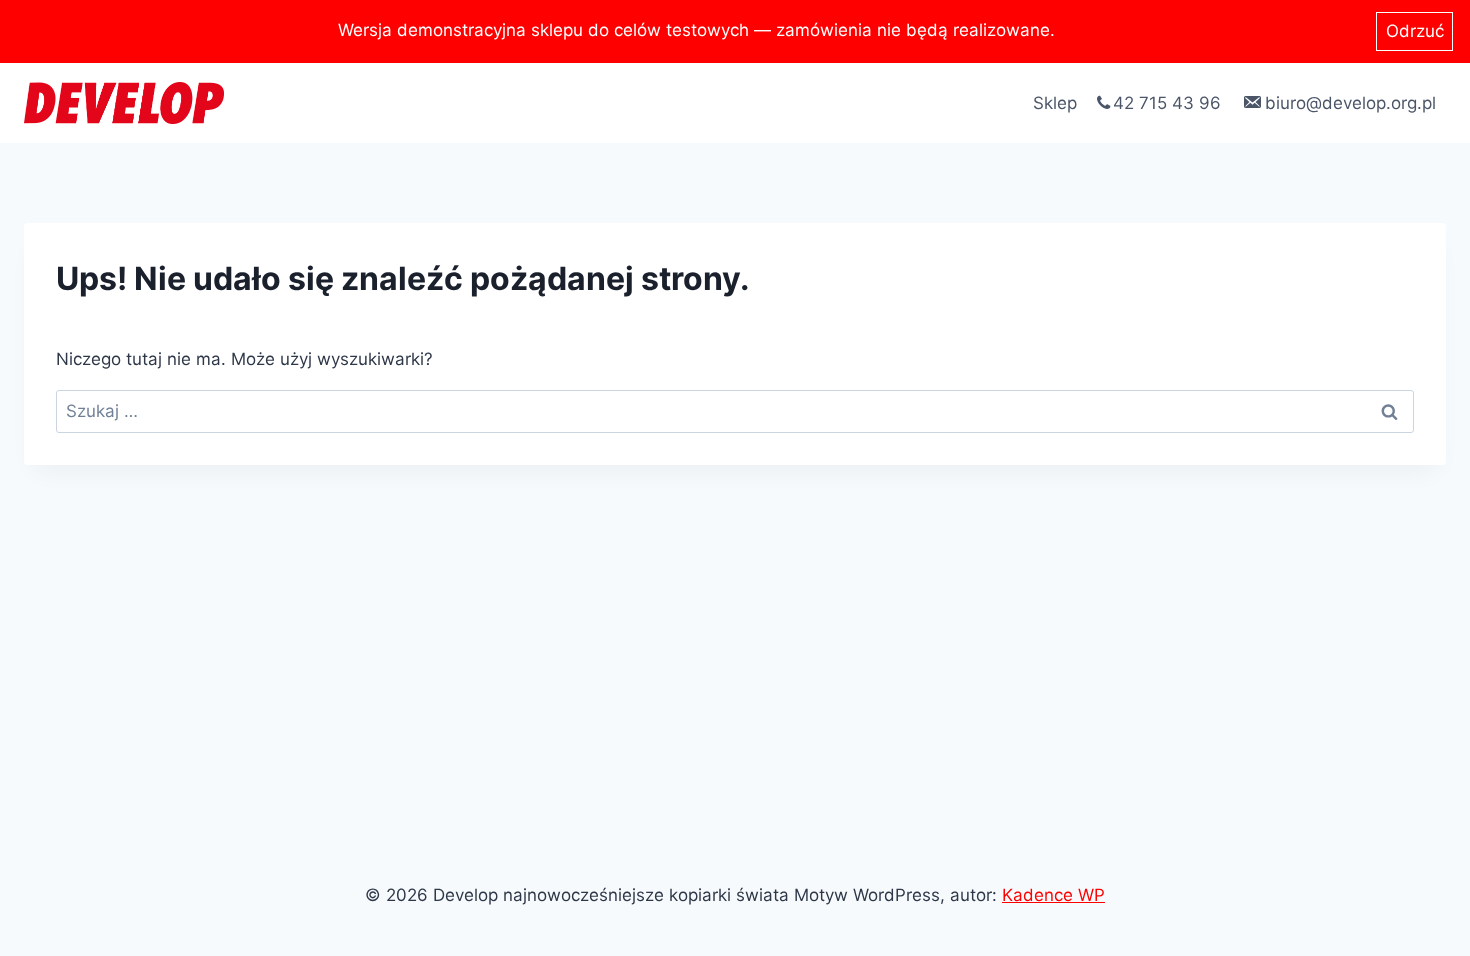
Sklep (1055, 103)
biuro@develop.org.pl (1350, 103)
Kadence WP (1053, 895)
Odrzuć (1415, 31)
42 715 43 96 (1167, 103)
